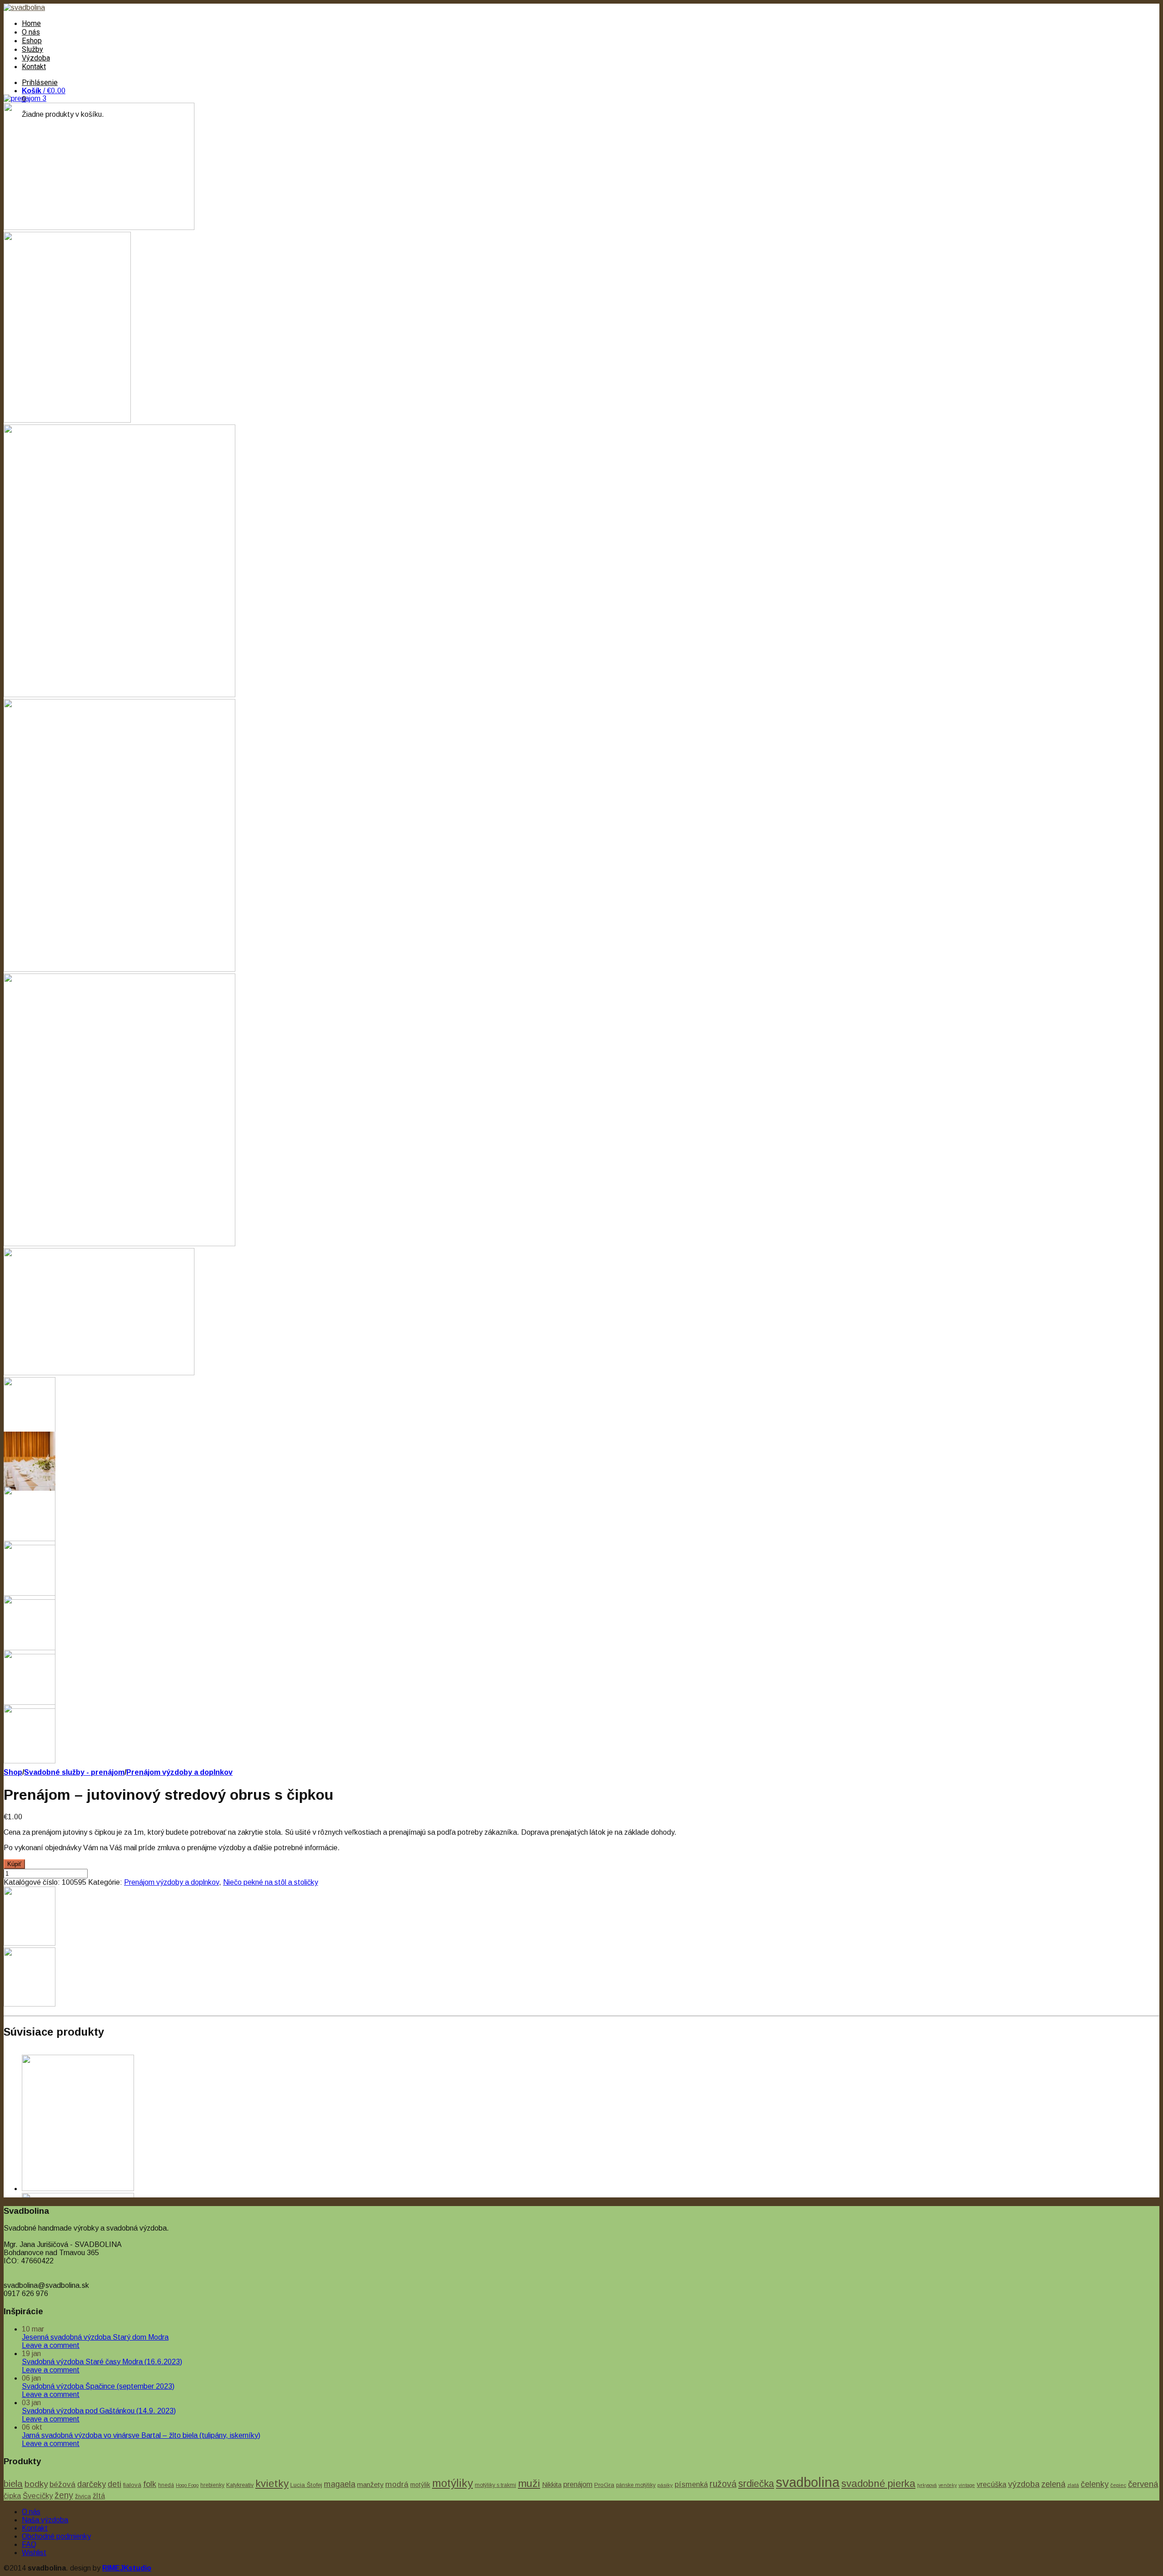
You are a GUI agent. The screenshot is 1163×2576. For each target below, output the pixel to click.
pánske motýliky (636, 2485)
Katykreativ (240, 2485)
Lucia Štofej (306, 2485)
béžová (62, 2484)
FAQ (29, 2544)
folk (150, 2484)
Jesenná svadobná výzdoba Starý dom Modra (95, 2337)
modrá (397, 2484)
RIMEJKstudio (127, 2568)
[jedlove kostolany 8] (119, 1244)
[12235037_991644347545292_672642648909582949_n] (119, 695)
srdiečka (756, 2484)
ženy (64, 2495)
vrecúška (992, 2484)
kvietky (272, 2484)
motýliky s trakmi (495, 2485)
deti (114, 2484)
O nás (31, 32)
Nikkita (552, 2484)
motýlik (420, 2485)
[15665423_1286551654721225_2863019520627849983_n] (119, 969)
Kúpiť (14, 1864)
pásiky (665, 2485)
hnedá (166, 2485)
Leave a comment (51, 2345)
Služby (32, 49)
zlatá (1073, 2485)
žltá (99, 2496)
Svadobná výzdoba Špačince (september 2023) (98, 2386)
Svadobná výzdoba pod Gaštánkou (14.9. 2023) (99, 2411)
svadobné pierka (878, 2484)
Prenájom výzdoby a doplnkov (179, 1772)
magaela (340, 2484)
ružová (723, 2484)
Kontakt (34, 67)
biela (13, 2484)
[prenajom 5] (99, 227)
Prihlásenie (40, 82)
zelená (1053, 2484)
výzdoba (1024, 2484)
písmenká (691, 2484)
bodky (36, 2484)
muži (529, 2483)
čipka (12, 2496)
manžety (370, 2484)
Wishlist (34, 2553)
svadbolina (808, 2482)
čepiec (1118, 2485)
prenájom (578, 2484)
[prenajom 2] (99, 1373)
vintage (967, 2485)
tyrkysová (927, 2485)
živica (83, 2496)
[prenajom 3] (25, 98)
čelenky (1095, 2484)
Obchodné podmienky (56, 2536)
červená (1143, 2484)
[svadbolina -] (24, 7)
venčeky (948, 2485)
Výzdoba (36, 58)
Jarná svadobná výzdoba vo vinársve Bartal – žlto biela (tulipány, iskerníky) (141, 2435)
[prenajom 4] (67, 420)
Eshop (32, 41)
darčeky (92, 2484)
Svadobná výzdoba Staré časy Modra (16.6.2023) (102, 2362)
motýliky (452, 2483)
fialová (132, 2485)
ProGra (604, 2485)
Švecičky (38, 2496)
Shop (13, 1772)
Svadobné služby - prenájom (74, 1772)
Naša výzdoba (45, 2520)
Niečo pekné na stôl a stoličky (271, 1882)
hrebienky (212, 2485)
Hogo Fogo (187, 2485)
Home (31, 23)
